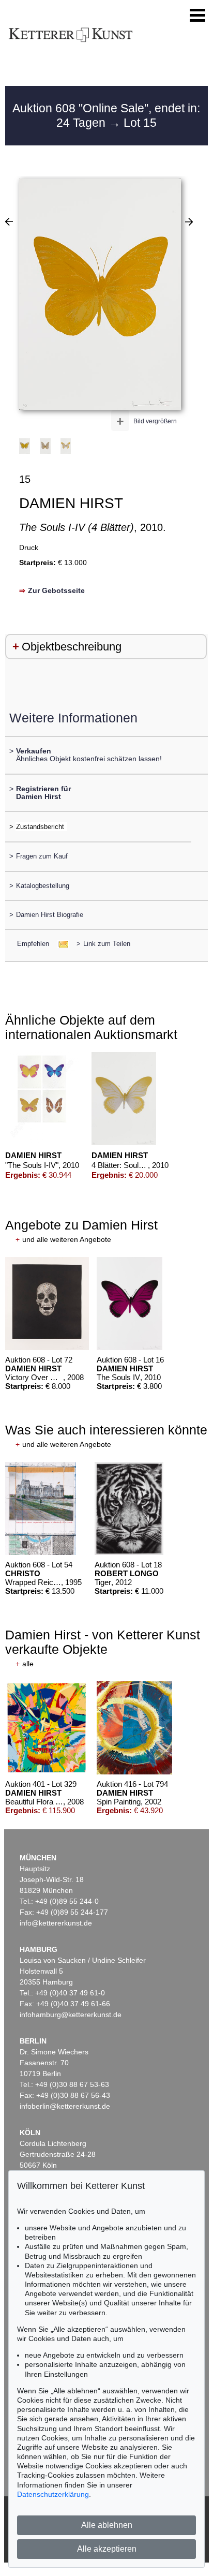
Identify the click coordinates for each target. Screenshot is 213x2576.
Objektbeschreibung (72, 647)
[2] (189, 221)
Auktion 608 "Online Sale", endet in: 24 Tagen (106, 115)
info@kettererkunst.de (56, 1923)
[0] (9, 221)
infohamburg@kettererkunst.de (71, 2015)
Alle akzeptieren (107, 2549)
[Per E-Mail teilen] (60, 944)
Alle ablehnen (107, 2525)
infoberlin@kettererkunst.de (65, 2106)
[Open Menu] (197, 16)
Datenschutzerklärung (53, 2494)
